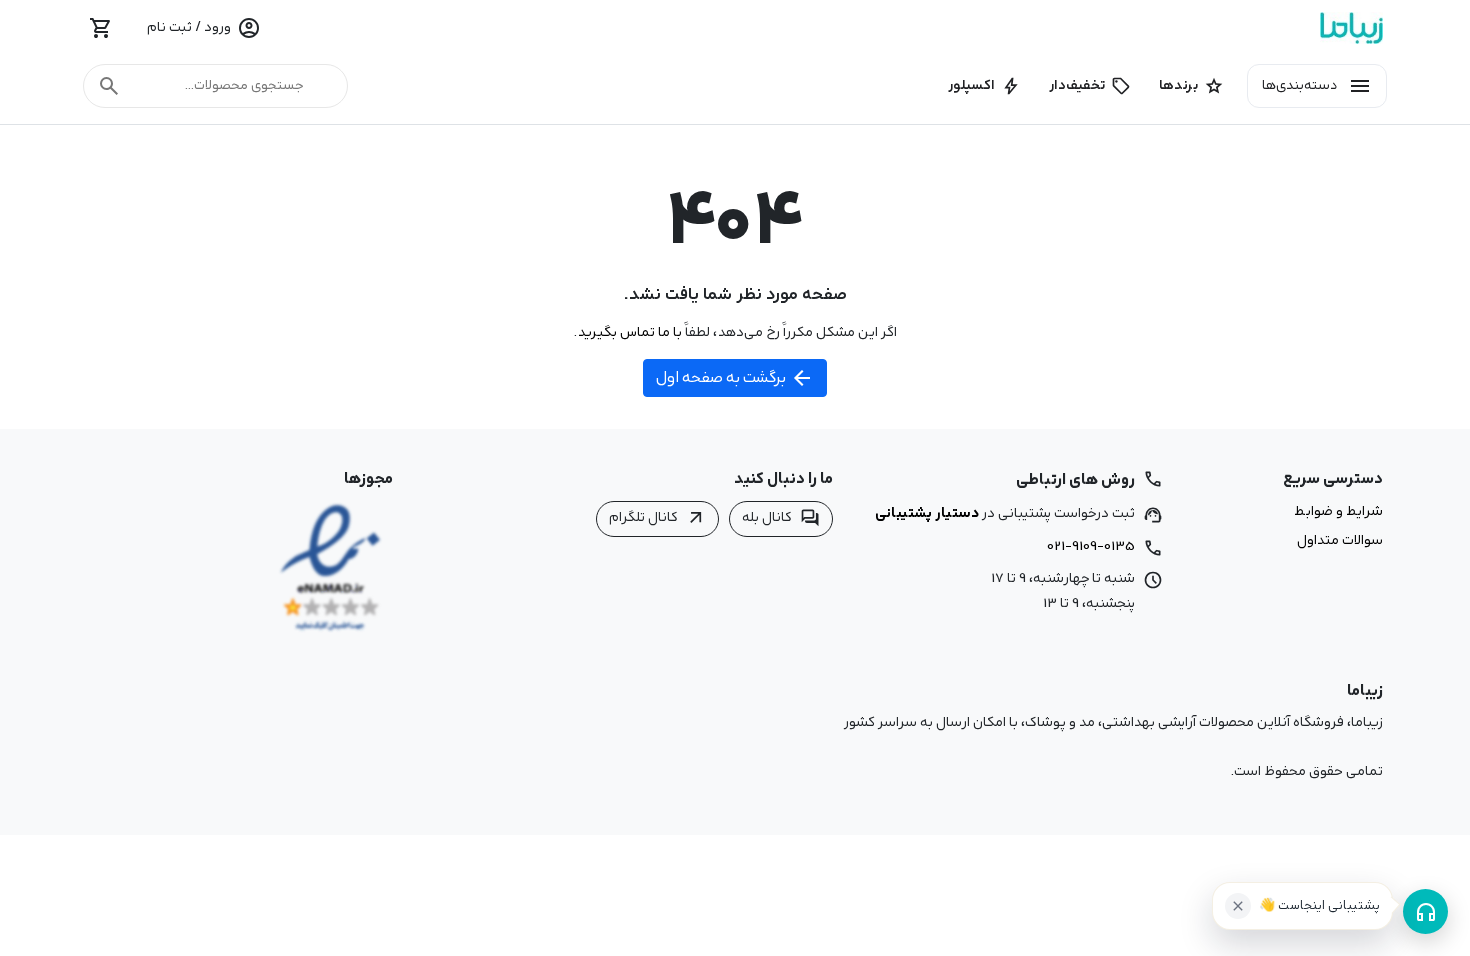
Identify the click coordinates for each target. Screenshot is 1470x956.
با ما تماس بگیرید (629, 332)
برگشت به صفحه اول (735, 378)
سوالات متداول (1340, 541)
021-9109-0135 (1091, 546)
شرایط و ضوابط (1338, 512)
